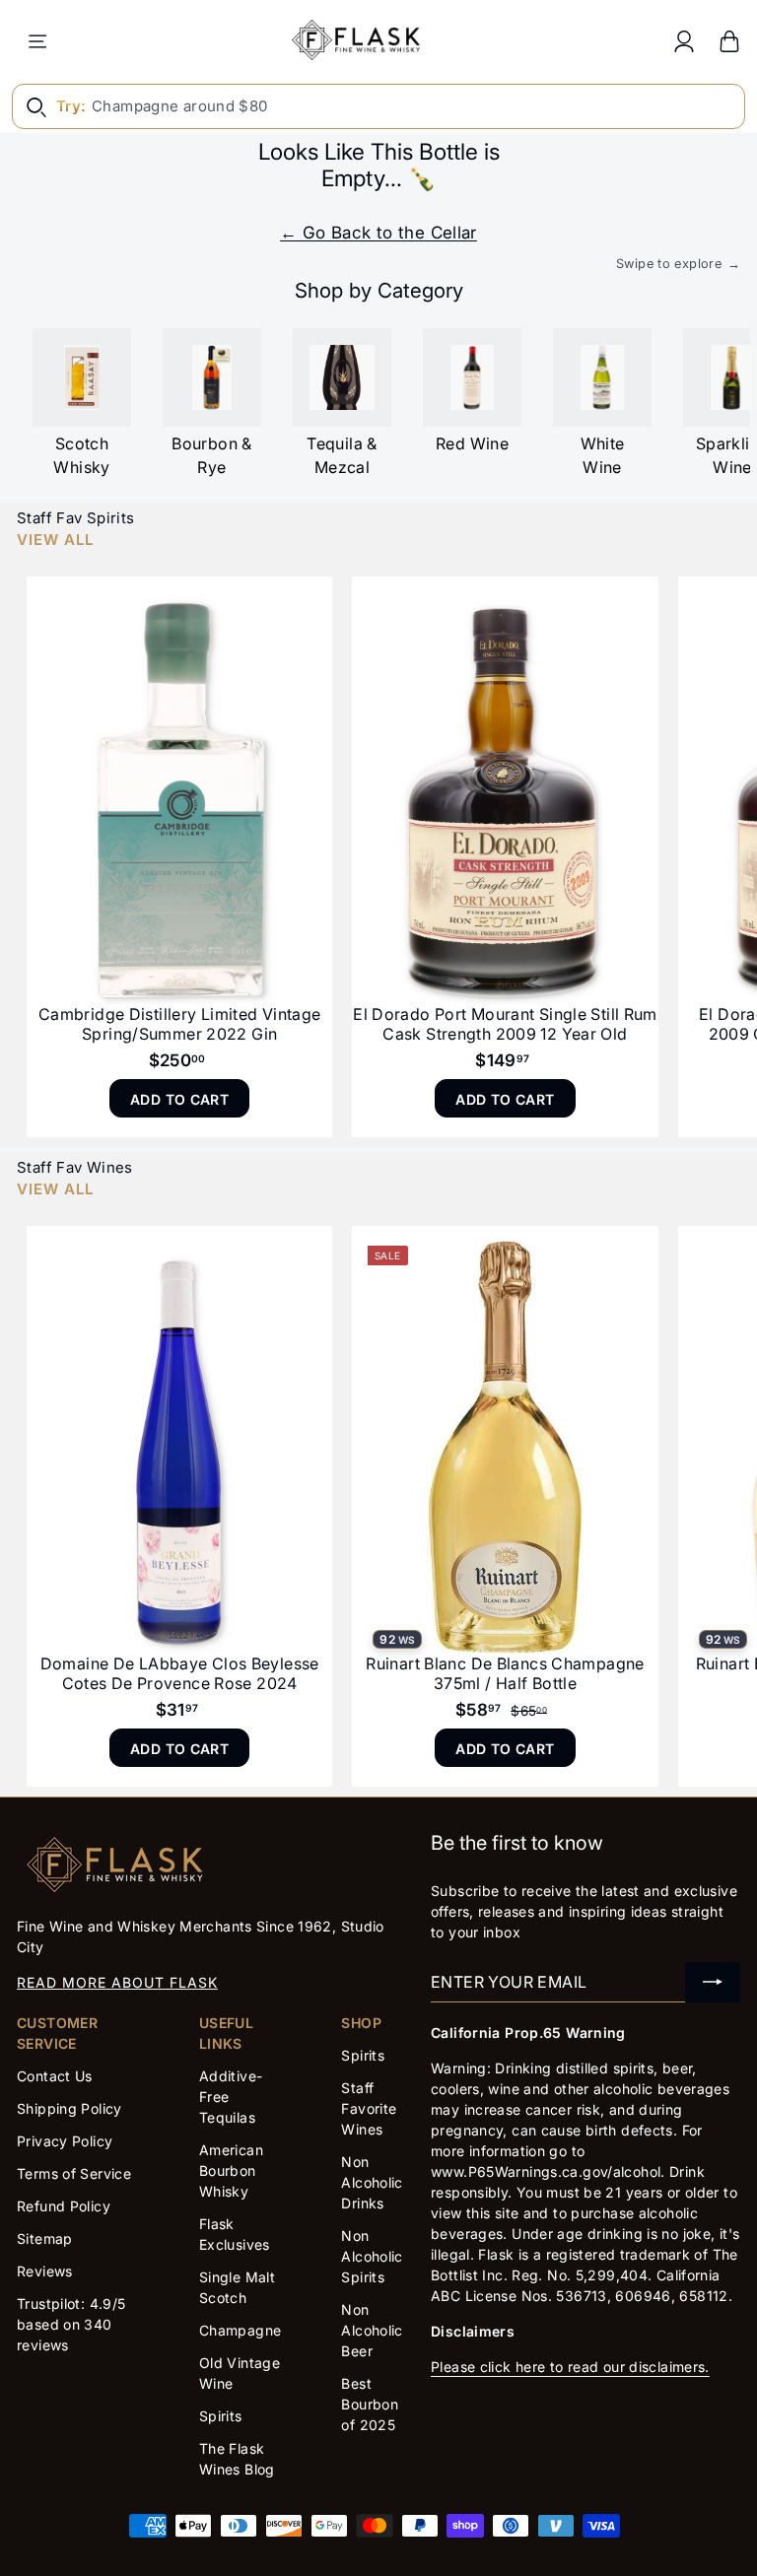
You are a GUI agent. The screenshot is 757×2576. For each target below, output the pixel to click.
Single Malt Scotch (237, 2287)
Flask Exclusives (235, 2234)
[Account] (684, 41)
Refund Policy (64, 2206)
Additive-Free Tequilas (231, 2097)
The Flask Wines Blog (237, 2459)
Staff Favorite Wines (369, 2108)
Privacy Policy (65, 2141)
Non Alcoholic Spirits (372, 2256)
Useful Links (226, 2033)
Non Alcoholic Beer (372, 2330)
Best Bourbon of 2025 (370, 2404)
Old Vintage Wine (240, 2373)
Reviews (45, 2271)
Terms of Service (74, 2173)
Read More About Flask (117, 1982)
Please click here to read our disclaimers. (570, 2367)
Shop (361, 2023)
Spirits (221, 2416)
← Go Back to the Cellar (378, 233)
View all (55, 540)
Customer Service (57, 2033)
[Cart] (729, 41)
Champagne (240, 2330)
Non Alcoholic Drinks (372, 2182)
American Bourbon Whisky (231, 2170)
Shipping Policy (69, 2108)
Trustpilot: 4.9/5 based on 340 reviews (71, 2324)
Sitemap (45, 2238)
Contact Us (55, 2076)
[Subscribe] (713, 1982)
